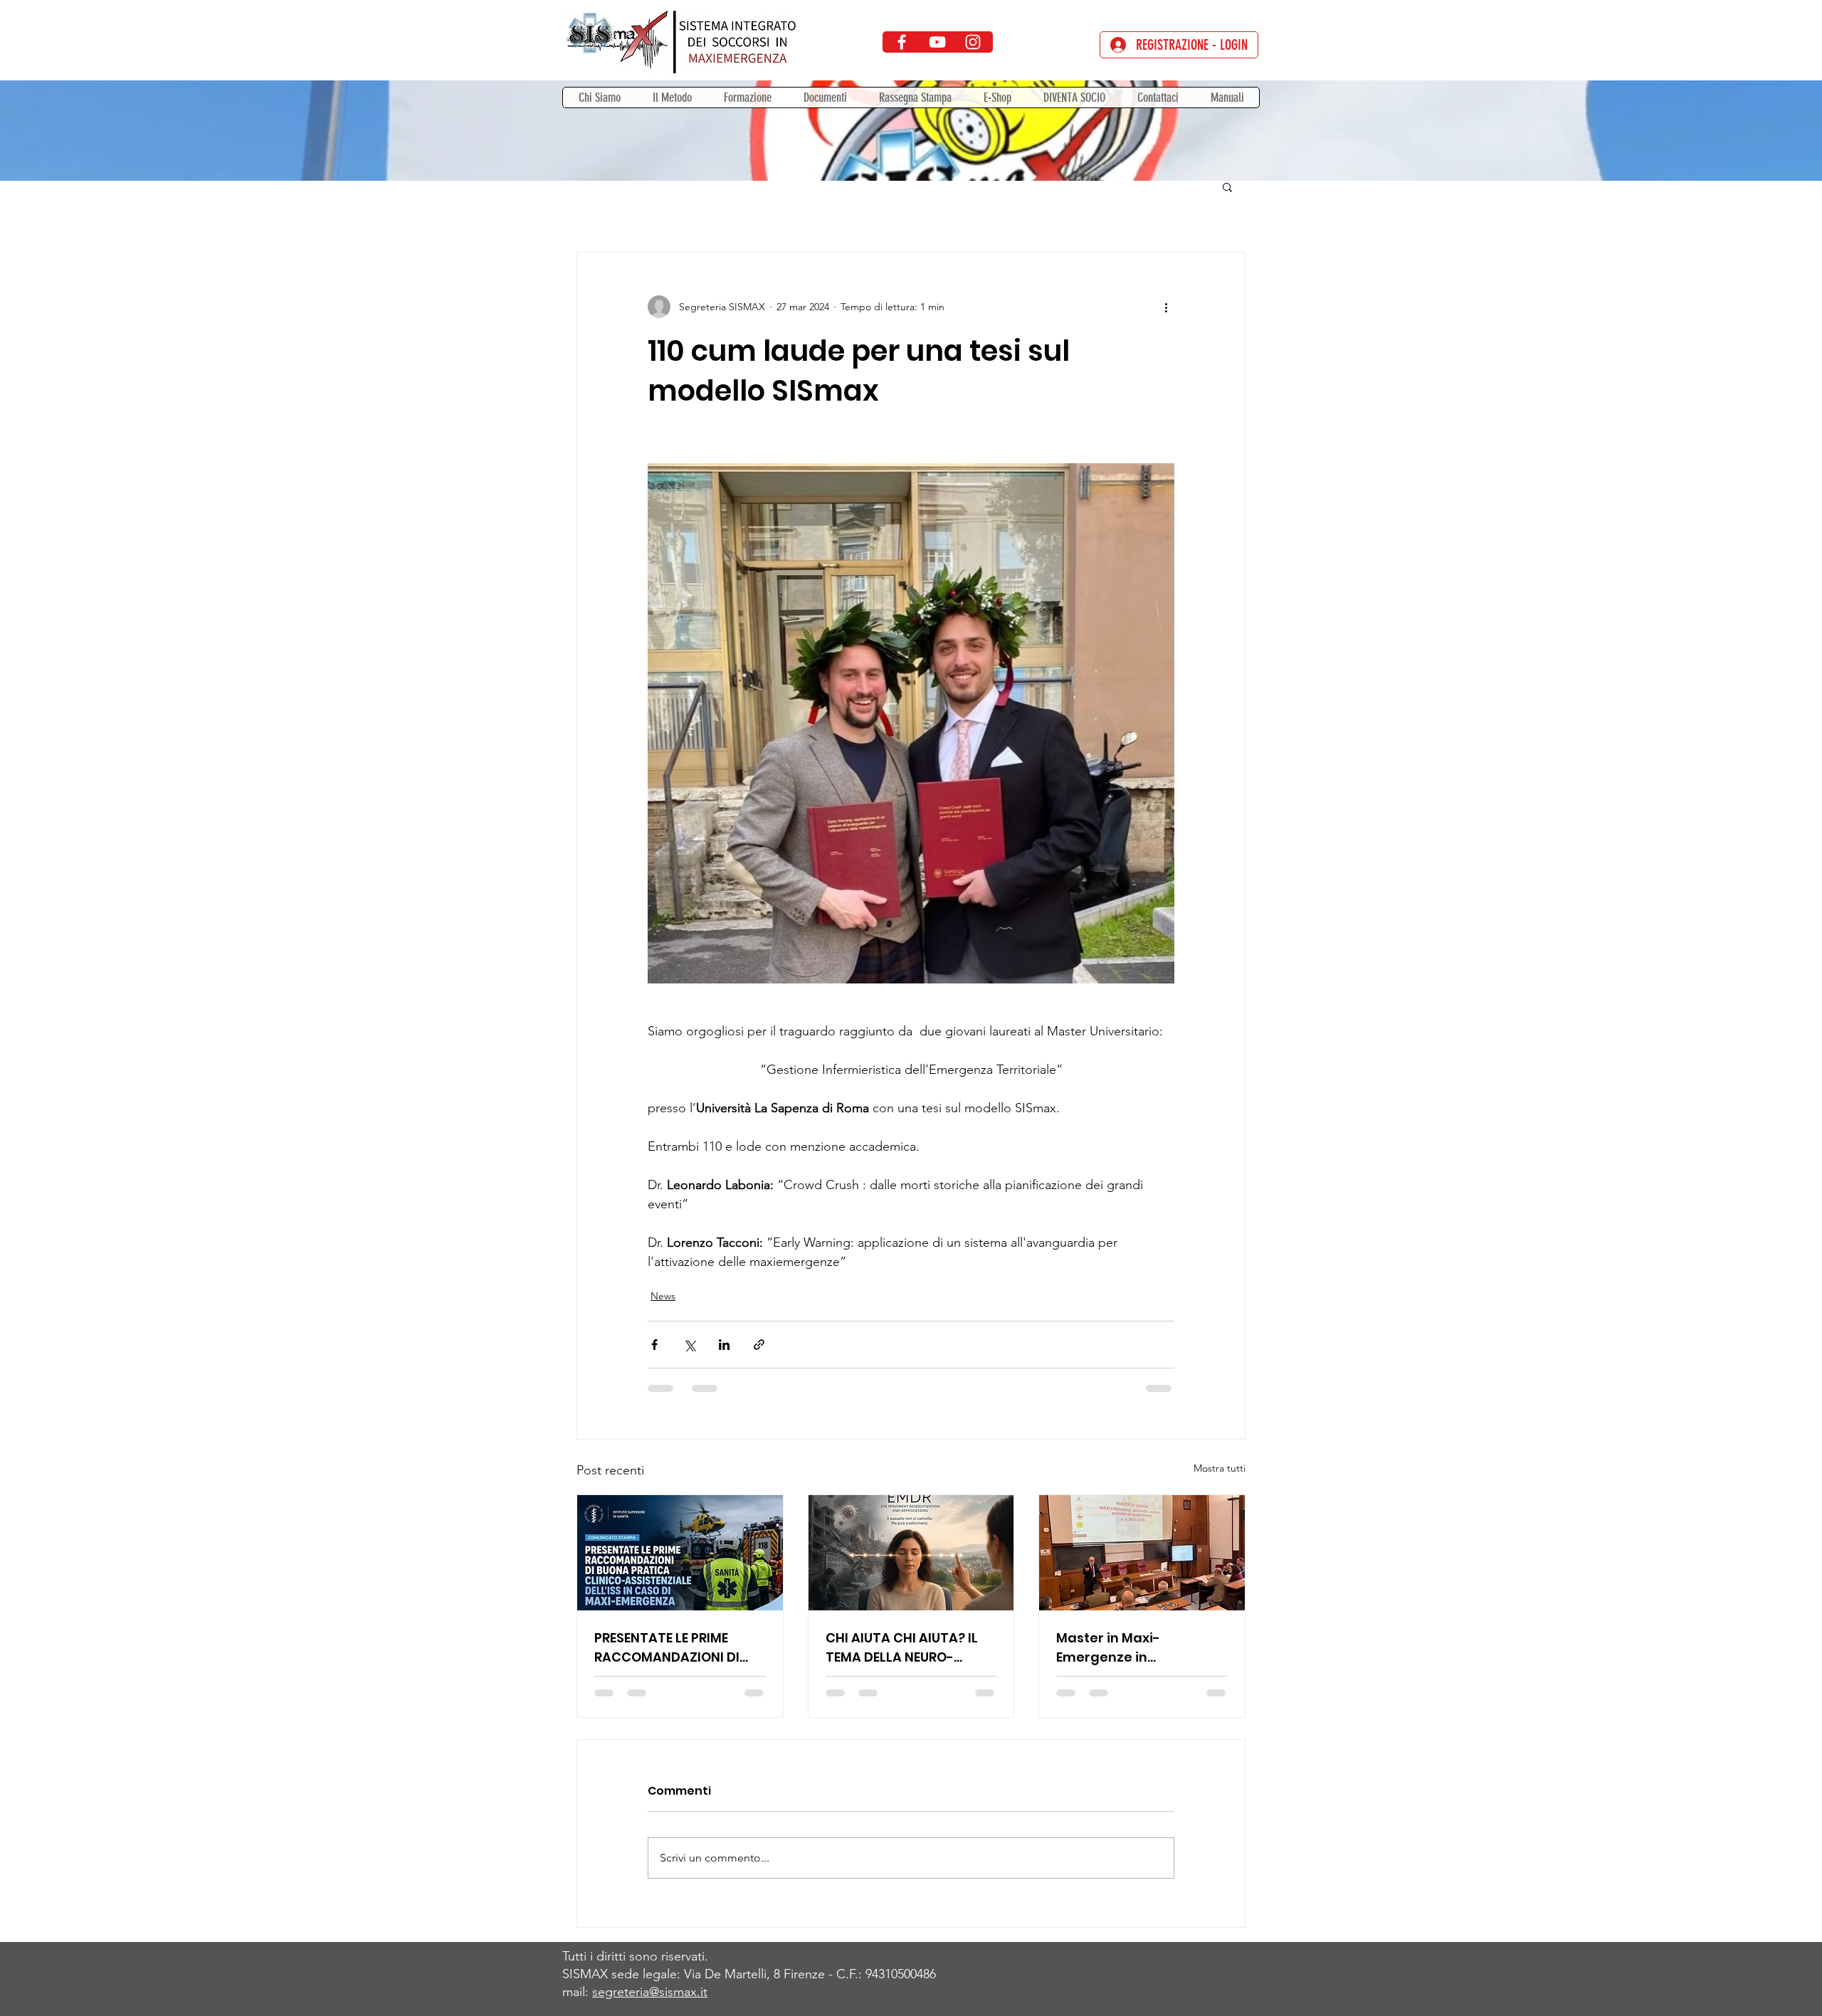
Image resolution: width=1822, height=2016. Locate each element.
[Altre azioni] (1166, 307)
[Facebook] (902, 42)
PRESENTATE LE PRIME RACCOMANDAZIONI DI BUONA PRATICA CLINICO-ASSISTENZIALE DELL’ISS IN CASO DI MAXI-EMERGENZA (679, 1648)
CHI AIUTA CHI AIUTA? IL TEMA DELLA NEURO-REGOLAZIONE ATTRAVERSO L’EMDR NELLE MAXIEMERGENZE (910, 1648)
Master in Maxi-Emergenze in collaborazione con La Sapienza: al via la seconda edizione (1130, 1648)
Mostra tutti (1220, 1468)
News (663, 1296)
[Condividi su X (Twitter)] (689, 1345)
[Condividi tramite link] (759, 1345)
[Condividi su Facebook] (654, 1345)
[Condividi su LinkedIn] (724, 1345)
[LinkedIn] (1009, 42)
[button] (747, 97)
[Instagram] (973, 42)
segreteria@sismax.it (650, 1992)
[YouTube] (937, 42)
